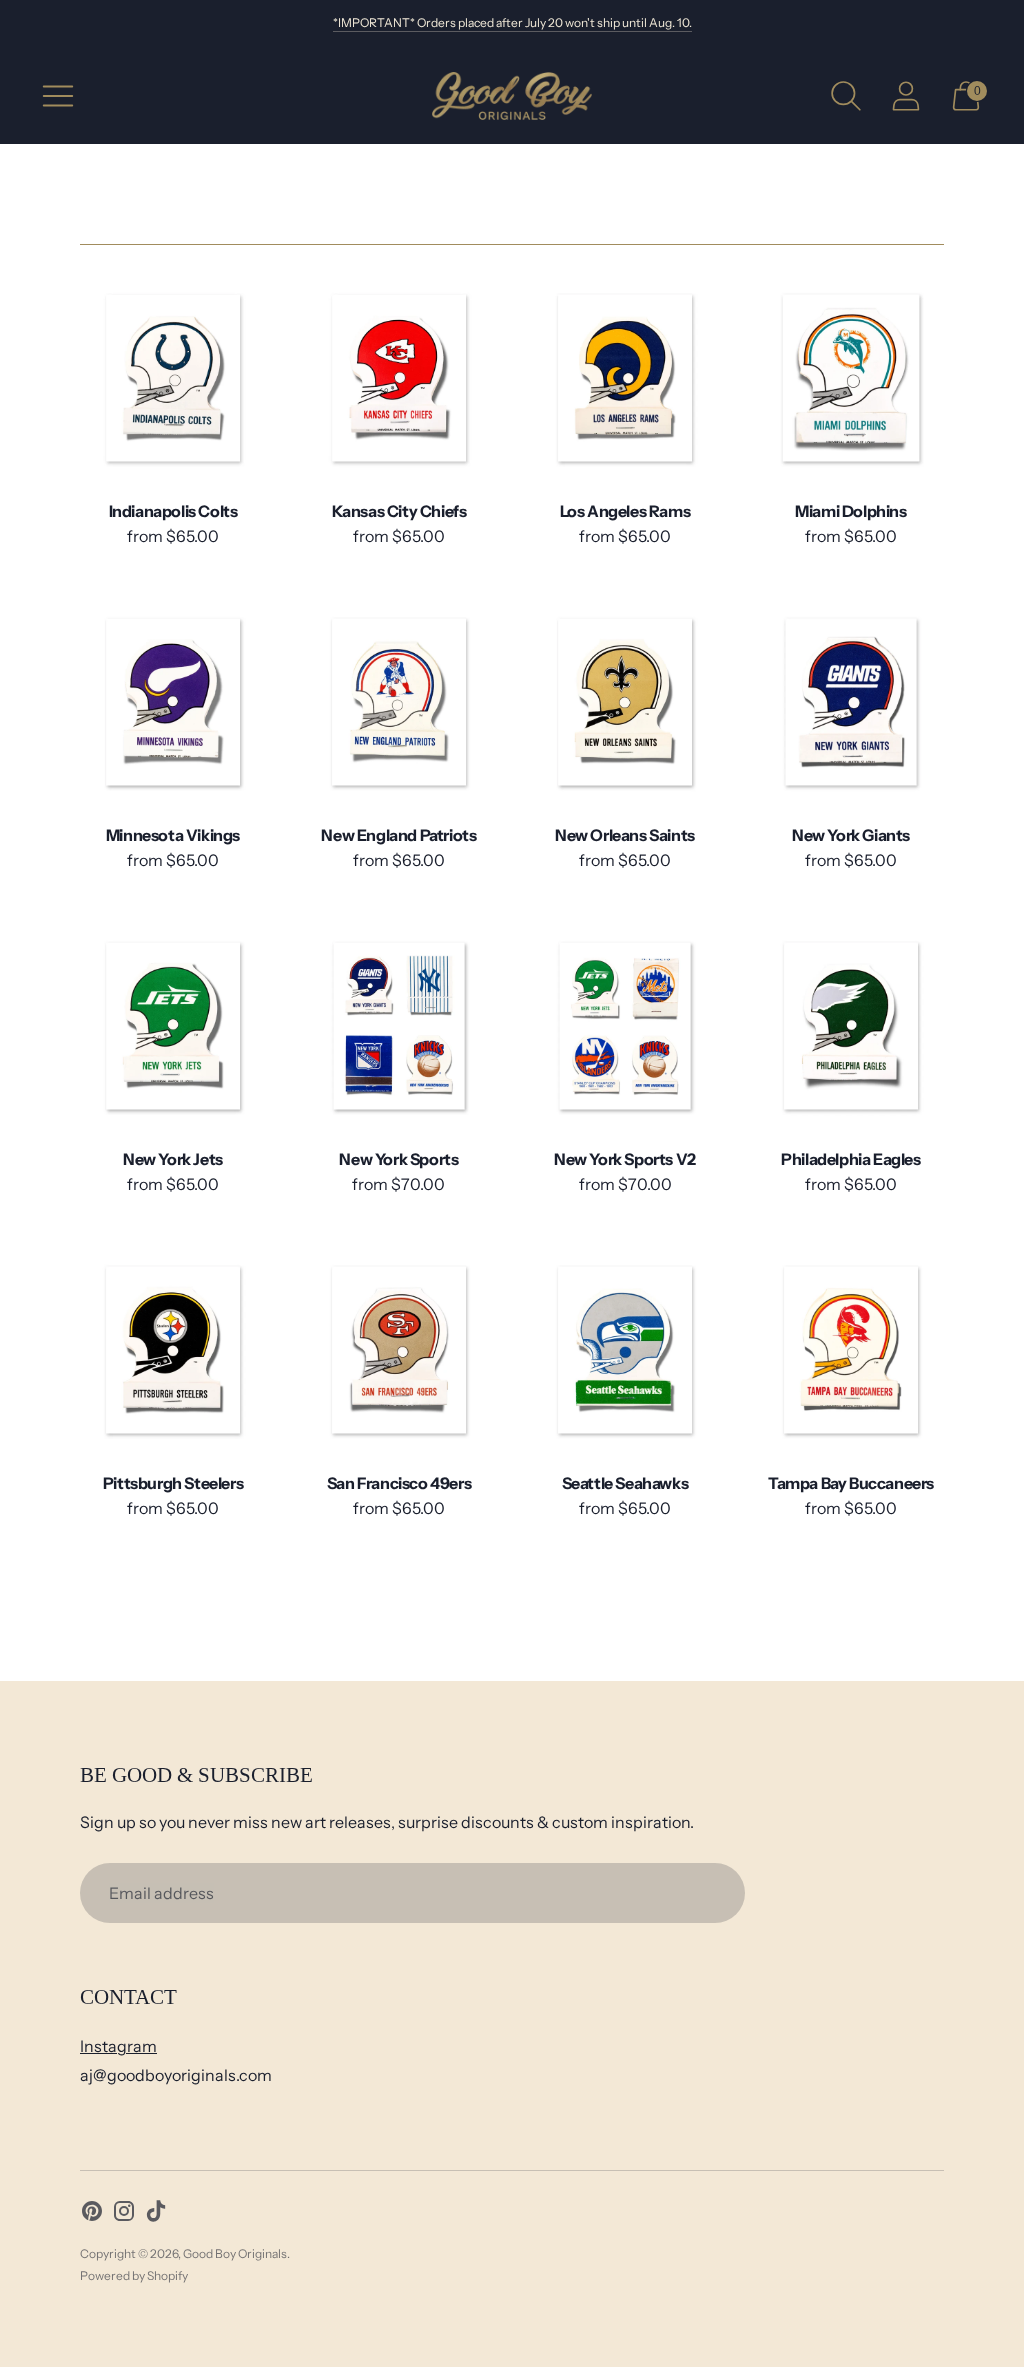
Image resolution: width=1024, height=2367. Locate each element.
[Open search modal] (846, 96)
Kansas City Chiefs (399, 511)
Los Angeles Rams (625, 511)
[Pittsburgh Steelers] (173, 1350)
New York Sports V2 (625, 1159)
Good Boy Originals (235, 2253)
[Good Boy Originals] (512, 96)
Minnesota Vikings (173, 835)
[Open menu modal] (58, 96)
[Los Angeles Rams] (625, 378)
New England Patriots (398, 835)
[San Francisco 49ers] (399, 1350)
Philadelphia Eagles (850, 1159)
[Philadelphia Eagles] (851, 1026)
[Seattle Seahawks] (625, 1350)
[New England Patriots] (399, 702)
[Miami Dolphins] (851, 378)
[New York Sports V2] (625, 1026)
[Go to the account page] (906, 96)
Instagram (118, 2046)
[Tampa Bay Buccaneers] (851, 1350)
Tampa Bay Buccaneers (851, 1483)
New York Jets (173, 1159)
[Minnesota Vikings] (173, 702)
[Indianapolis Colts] (173, 378)
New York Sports (398, 1159)
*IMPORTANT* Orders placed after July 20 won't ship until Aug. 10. (512, 22)
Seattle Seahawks (625, 1483)
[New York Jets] (173, 1026)
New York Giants (851, 835)
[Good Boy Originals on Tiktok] (156, 2214)
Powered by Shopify (134, 2275)
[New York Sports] (399, 1026)
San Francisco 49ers (399, 1483)
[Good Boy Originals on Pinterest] (92, 2214)
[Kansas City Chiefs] (399, 378)
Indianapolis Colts (173, 511)
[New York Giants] (851, 702)
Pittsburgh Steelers (173, 1483)
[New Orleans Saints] (625, 702)
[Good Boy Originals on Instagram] (124, 2214)
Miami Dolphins (850, 511)
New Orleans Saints (625, 835)
